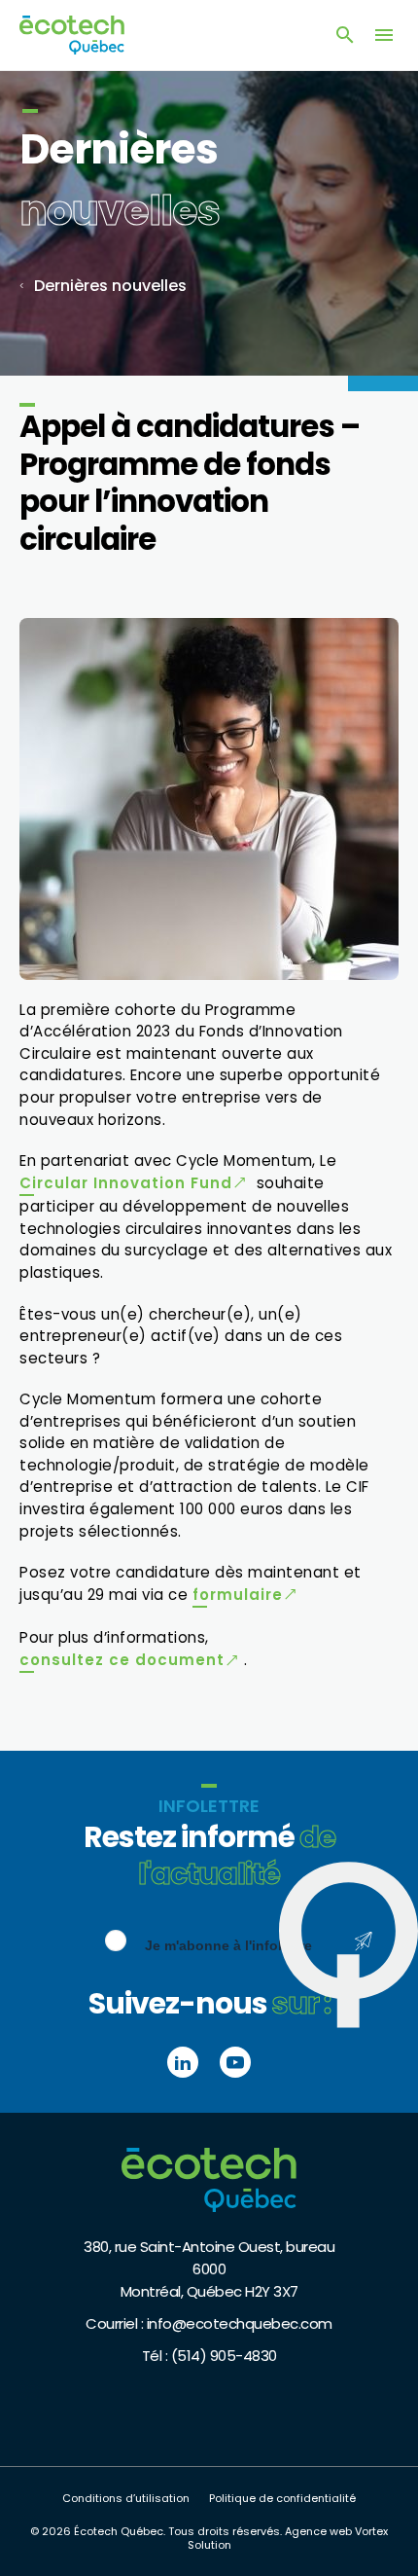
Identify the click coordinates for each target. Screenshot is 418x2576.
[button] (384, 35)
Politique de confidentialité (282, 2498)
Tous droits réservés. (225, 2531)
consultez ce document (122, 1660)
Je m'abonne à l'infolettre (228, 1945)
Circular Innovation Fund (126, 1183)
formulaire (238, 1595)
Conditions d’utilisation (126, 2498)
